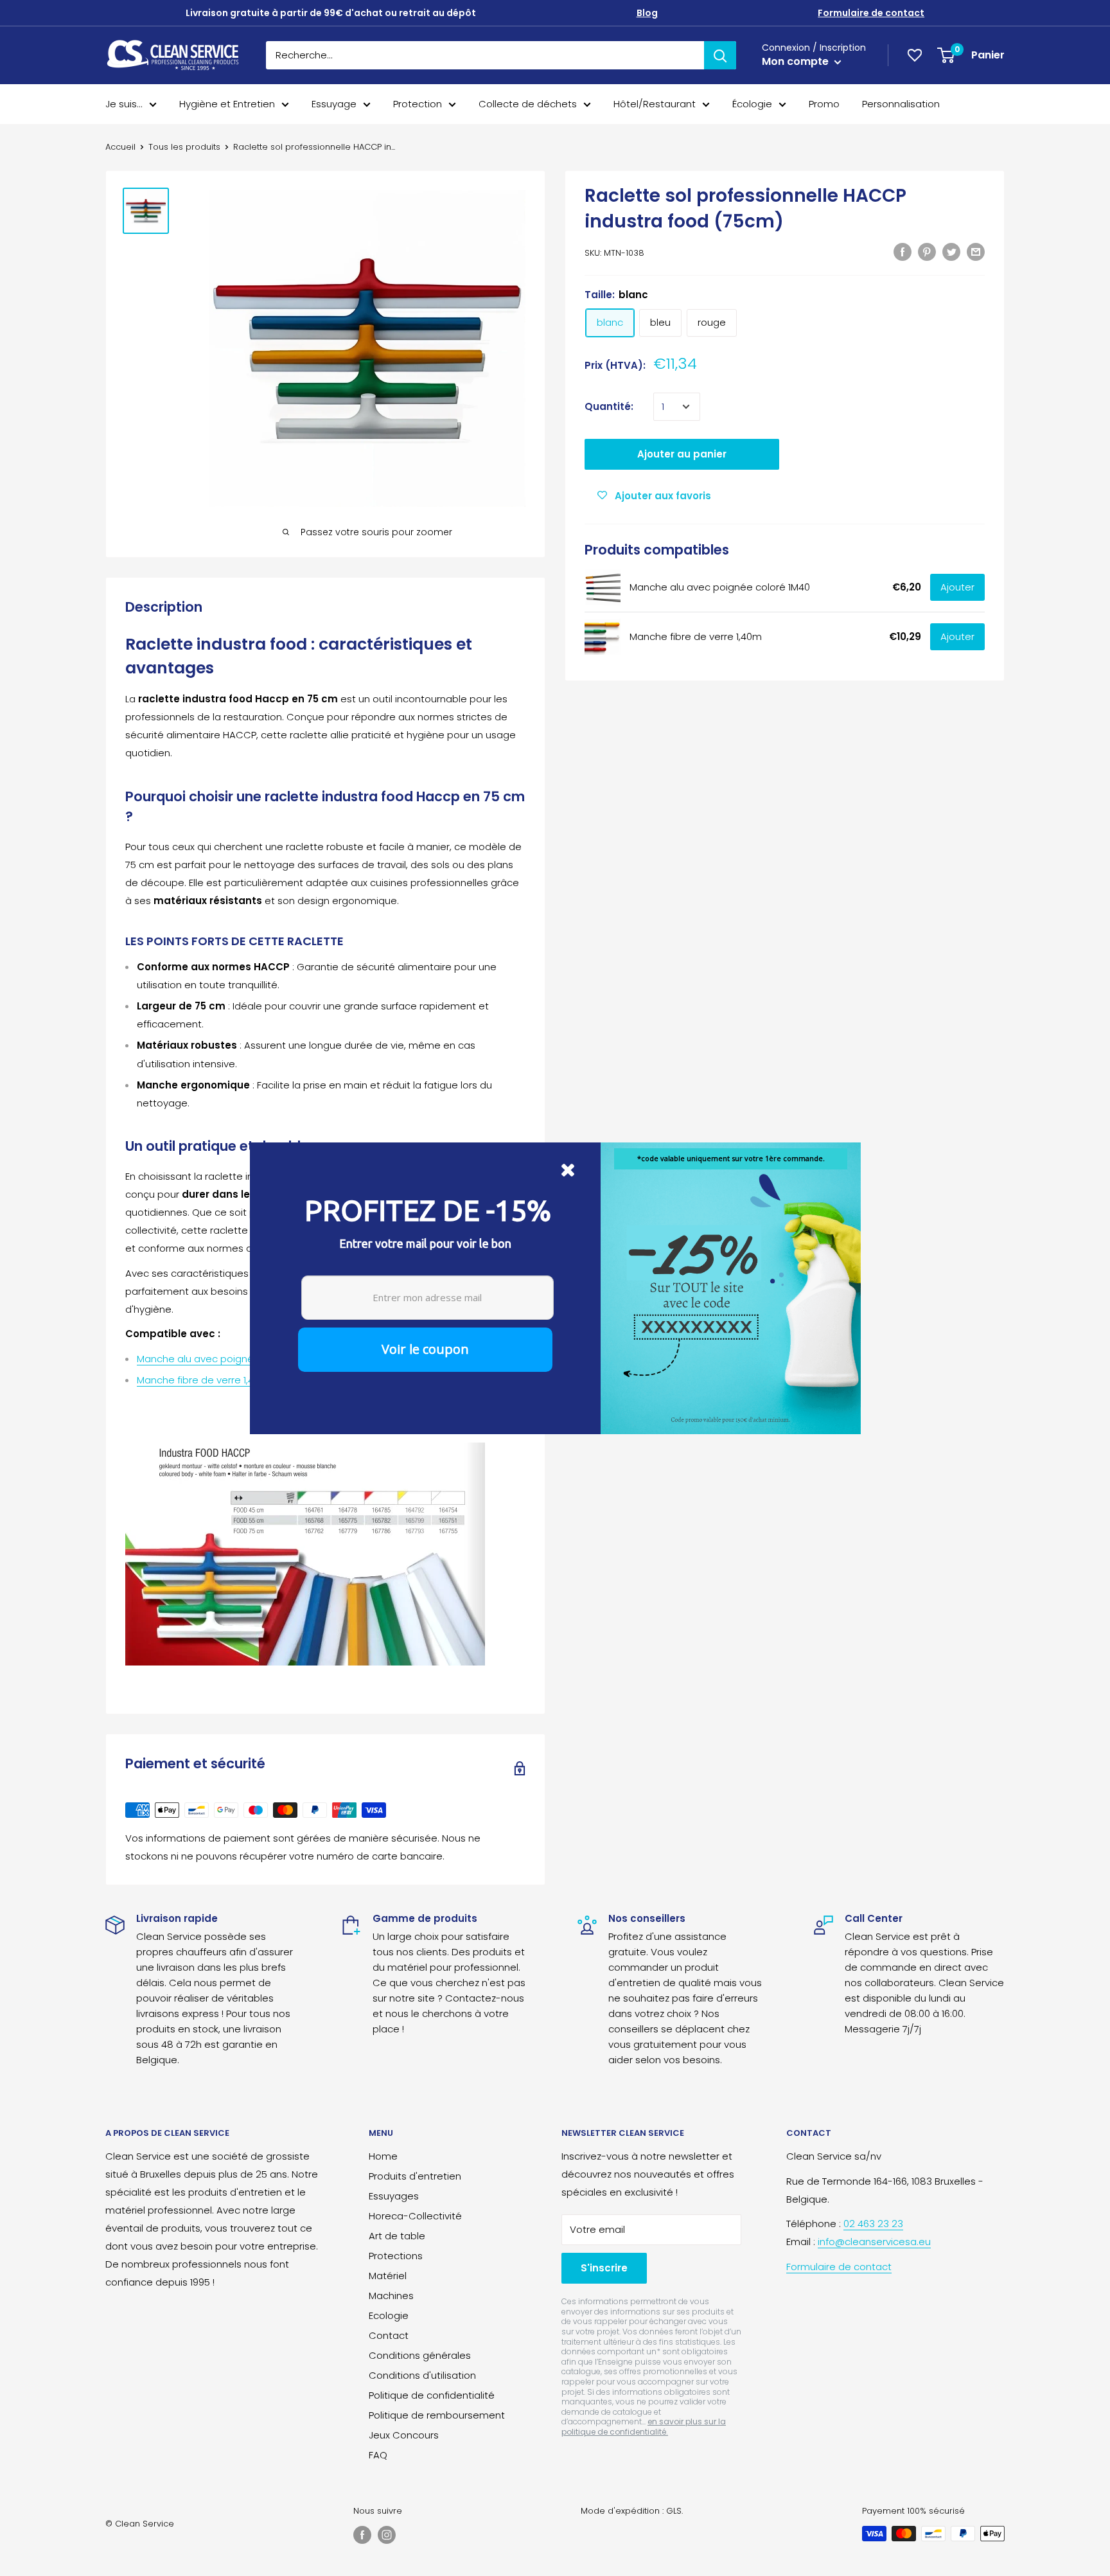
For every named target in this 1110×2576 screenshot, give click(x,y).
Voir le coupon (425, 1349)
